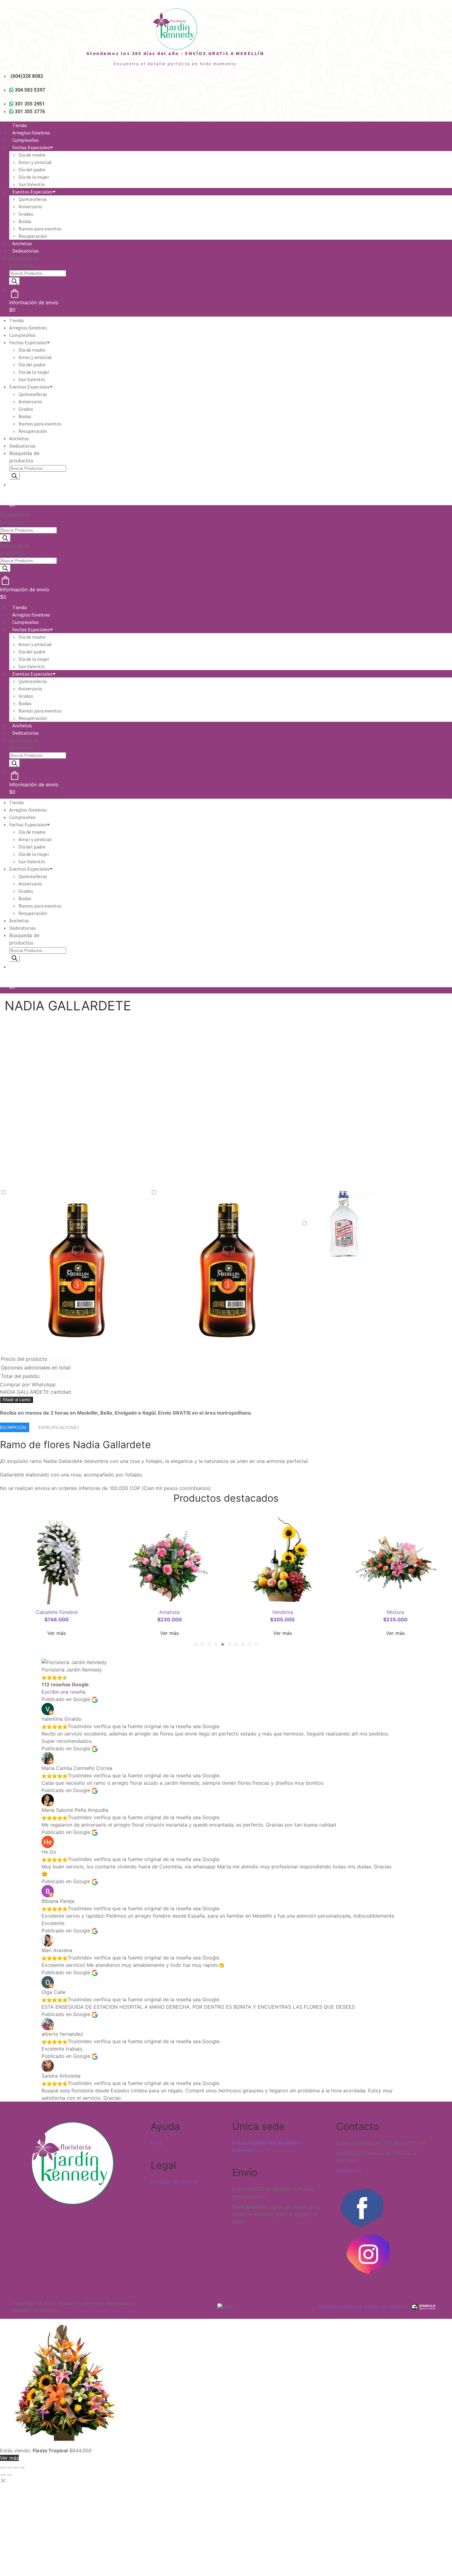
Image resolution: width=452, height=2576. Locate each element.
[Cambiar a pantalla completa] (9, 2467)
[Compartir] (15, 2467)
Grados (26, 214)
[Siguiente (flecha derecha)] (9, 2474)
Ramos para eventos (40, 229)
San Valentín (32, 184)
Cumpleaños (26, 140)
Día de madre (32, 155)
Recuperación (33, 236)
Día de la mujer (34, 177)
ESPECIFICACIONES (59, 1427)
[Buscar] (14, 281)
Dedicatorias (26, 251)
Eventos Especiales (32, 192)
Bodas (25, 221)
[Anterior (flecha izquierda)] (2, 2474)
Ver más (56, 1633)
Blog (156, 2143)
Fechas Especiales (31, 147)
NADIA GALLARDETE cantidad (36, 1392)
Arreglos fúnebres (31, 133)
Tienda (20, 125)
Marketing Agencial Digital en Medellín (362, 2307)
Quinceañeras (33, 199)
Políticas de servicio (174, 2182)
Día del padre (32, 170)
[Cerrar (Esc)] (22, 2467)
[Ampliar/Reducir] (2, 2467)
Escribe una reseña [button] (63, 1692)
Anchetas (22, 243)
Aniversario (30, 206)
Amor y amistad (35, 162)
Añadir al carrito (16, 1400)
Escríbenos (349, 2171)
